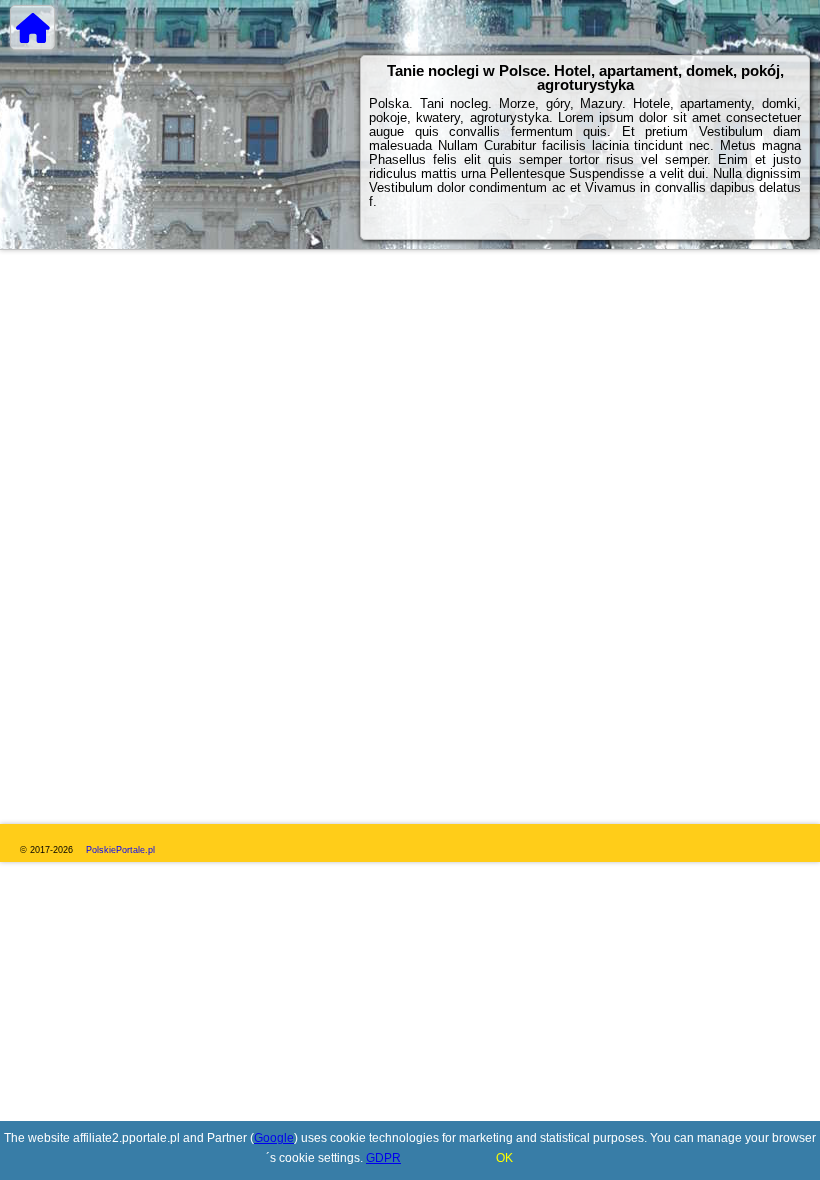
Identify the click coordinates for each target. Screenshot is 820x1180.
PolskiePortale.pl (120, 850)
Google (274, 1138)
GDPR (383, 1158)
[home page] (32, 27)
